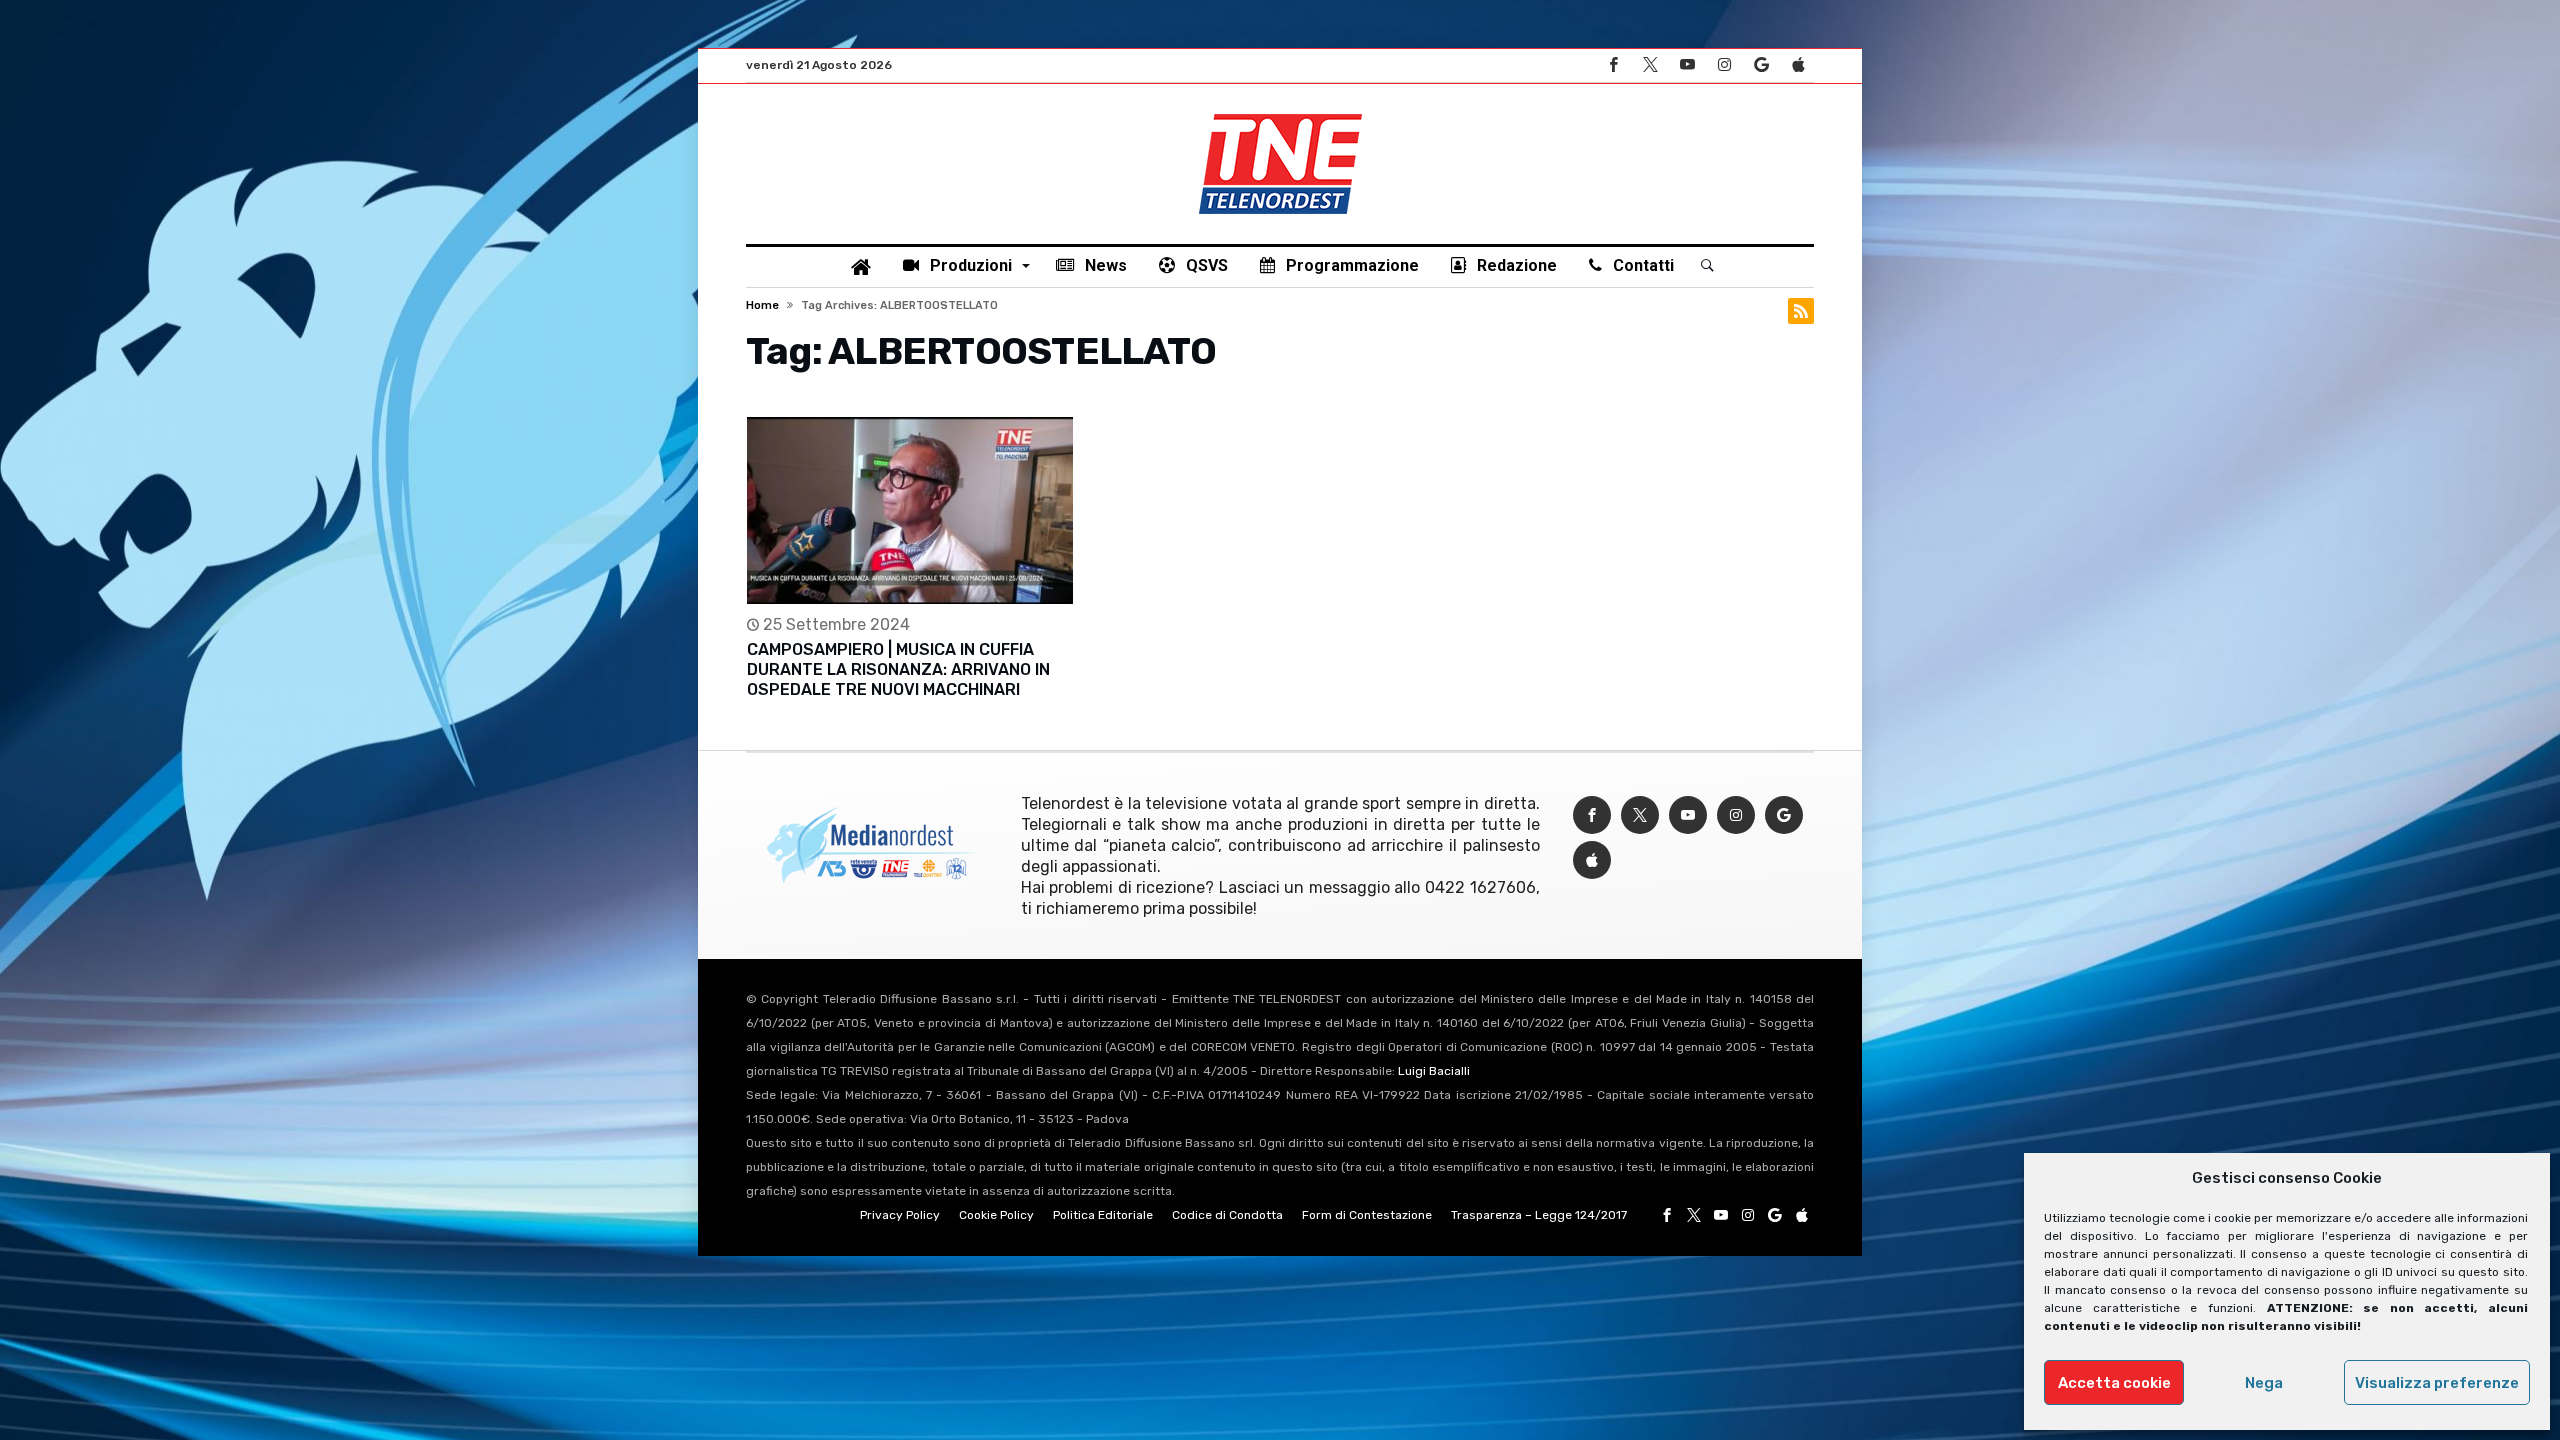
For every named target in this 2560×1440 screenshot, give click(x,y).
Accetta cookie (2114, 1383)
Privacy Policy (900, 1215)
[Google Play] (1761, 65)
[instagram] (1724, 65)
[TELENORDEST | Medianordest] (1280, 114)
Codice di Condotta (1227, 1215)
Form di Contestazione (1367, 1215)
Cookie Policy (996, 1215)
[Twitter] (1650, 65)
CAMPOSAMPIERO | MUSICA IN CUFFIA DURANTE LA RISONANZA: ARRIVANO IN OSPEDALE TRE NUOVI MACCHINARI (898, 669)
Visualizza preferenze (2437, 1383)
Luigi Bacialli (1434, 1071)
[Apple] (1798, 65)
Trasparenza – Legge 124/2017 (1539, 1215)
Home (762, 305)
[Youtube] (1687, 65)
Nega (2264, 1383)
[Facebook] (1613, 65)
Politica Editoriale (1103, 1215)
